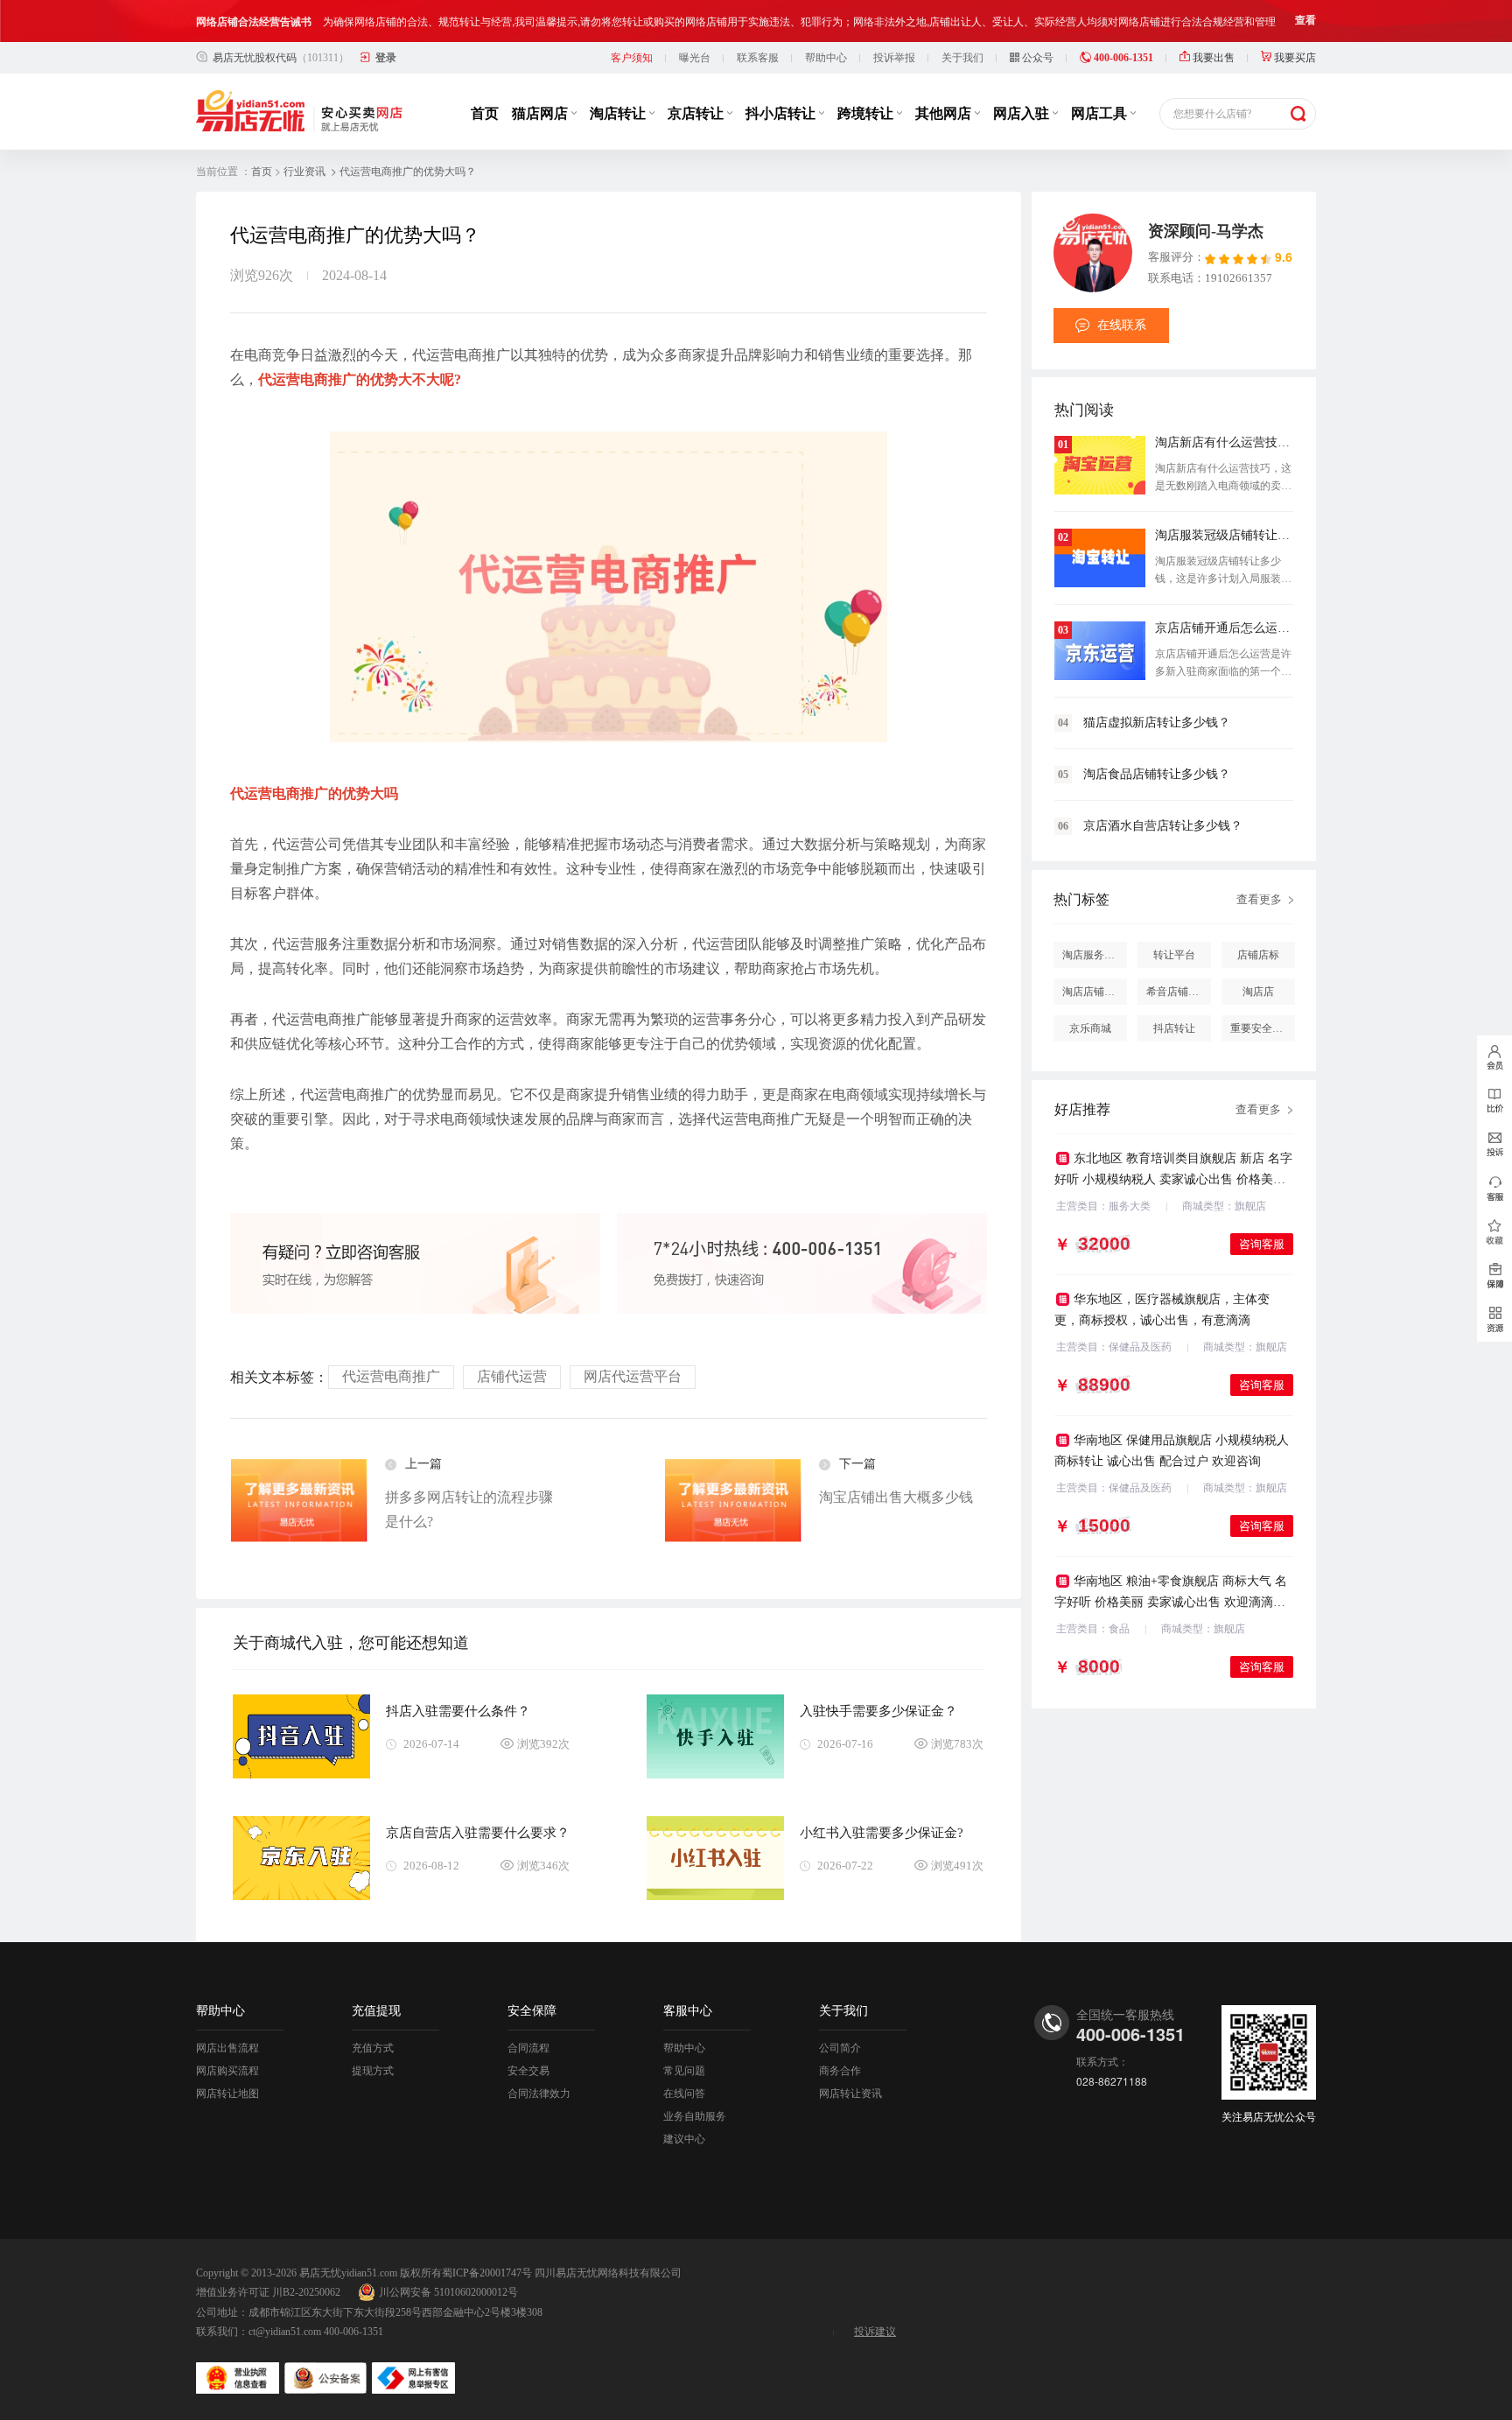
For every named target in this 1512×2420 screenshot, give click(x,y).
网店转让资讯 (850, 2094)
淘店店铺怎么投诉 (1095, 992)
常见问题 (684, 2071)
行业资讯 (304, 172)
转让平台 (1174, 955)
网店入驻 (1023, 113)
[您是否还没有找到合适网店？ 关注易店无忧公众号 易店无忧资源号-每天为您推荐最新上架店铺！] (1494, 1320)
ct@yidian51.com (285, 2332)
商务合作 (840, 2071)
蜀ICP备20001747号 (487, 2273)
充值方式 (373, 2048)
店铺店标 (1258, 955)
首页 (485, 113)
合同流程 (528, 2048)
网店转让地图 (227, 2094)
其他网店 (945, 113)
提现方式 (373, 2071)
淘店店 (1258, 992)
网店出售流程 (227, 2048)
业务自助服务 (695, 2116)
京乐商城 (1090, 1028)
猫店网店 (542, 113)
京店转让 (697, 113)
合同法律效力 (539, 2094)
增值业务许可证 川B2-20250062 (268, 2292)
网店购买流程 (227, 2071)
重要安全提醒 (1262, 1028)
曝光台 (695, 58)
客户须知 (632, 58)
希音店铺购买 (1178, 992)
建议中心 (684, 2139)
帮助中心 (826, 58)
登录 (386, 58)
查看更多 (1259, 899)
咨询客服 (1262, 1244)
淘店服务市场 (1094, 955)
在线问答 (684, 2094)
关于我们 (962, 58)
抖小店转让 (782, 113)
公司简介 (840, 2048)
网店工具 (1101, 113)
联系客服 (758, 58)
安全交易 (528, 2071)
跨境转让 (867, 113)
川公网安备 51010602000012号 (448, 2292)
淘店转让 (619, 113)
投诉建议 (875, 2332)
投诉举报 (894, 58)
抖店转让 (1174, 1028)
